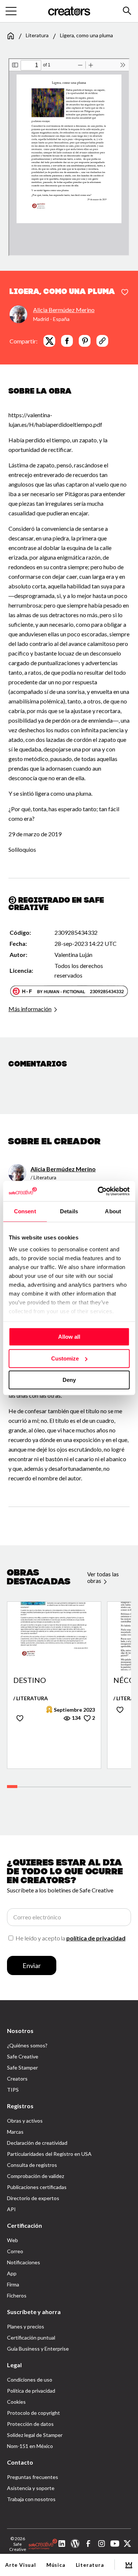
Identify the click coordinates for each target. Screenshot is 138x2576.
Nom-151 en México (30, 2446)
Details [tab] (69, 1211)
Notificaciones (24, 2262)
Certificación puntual (31, 2338)
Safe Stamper (22, 2067)
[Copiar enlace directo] (102, 341)
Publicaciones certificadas (37, 2187)
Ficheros (17, 2295)
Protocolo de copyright (33, 2413)
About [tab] (113, 1211)
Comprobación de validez (36, 2176)
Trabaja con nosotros (31, 2499)
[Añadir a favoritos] (125, 293)
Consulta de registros (32, 2165)
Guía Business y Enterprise (38, 2349)
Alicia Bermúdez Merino (64, 310)
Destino (30, 1680)
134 (76, 1718)
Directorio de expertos (33, 2198)
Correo (15, 2251)
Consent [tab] (25, 1211)
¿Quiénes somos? (27, 2045)
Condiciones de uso (30, 2380)
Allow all (69, 1337)
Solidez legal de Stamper (35, 2435)
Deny (69, 1380)
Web (13, 2240)
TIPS (13, 2090)
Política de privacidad (31, 2391)
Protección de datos (30, 2424)
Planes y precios (26, 2326)
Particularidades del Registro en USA (49, 2154)
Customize (65, 1358)
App (12, 2273)
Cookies (16, 2402)
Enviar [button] (32, 1965)
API (11, 2209)
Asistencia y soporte (31, 2488)
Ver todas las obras (103, 1577)
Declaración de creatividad (37, 2143)
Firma (13, 2284)
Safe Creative (23, 2056)
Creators (17, 2079)
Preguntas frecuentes (33, 2477)
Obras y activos (25, 2121)
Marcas (15, 2132)
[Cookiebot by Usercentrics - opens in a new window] (98, 1191)
